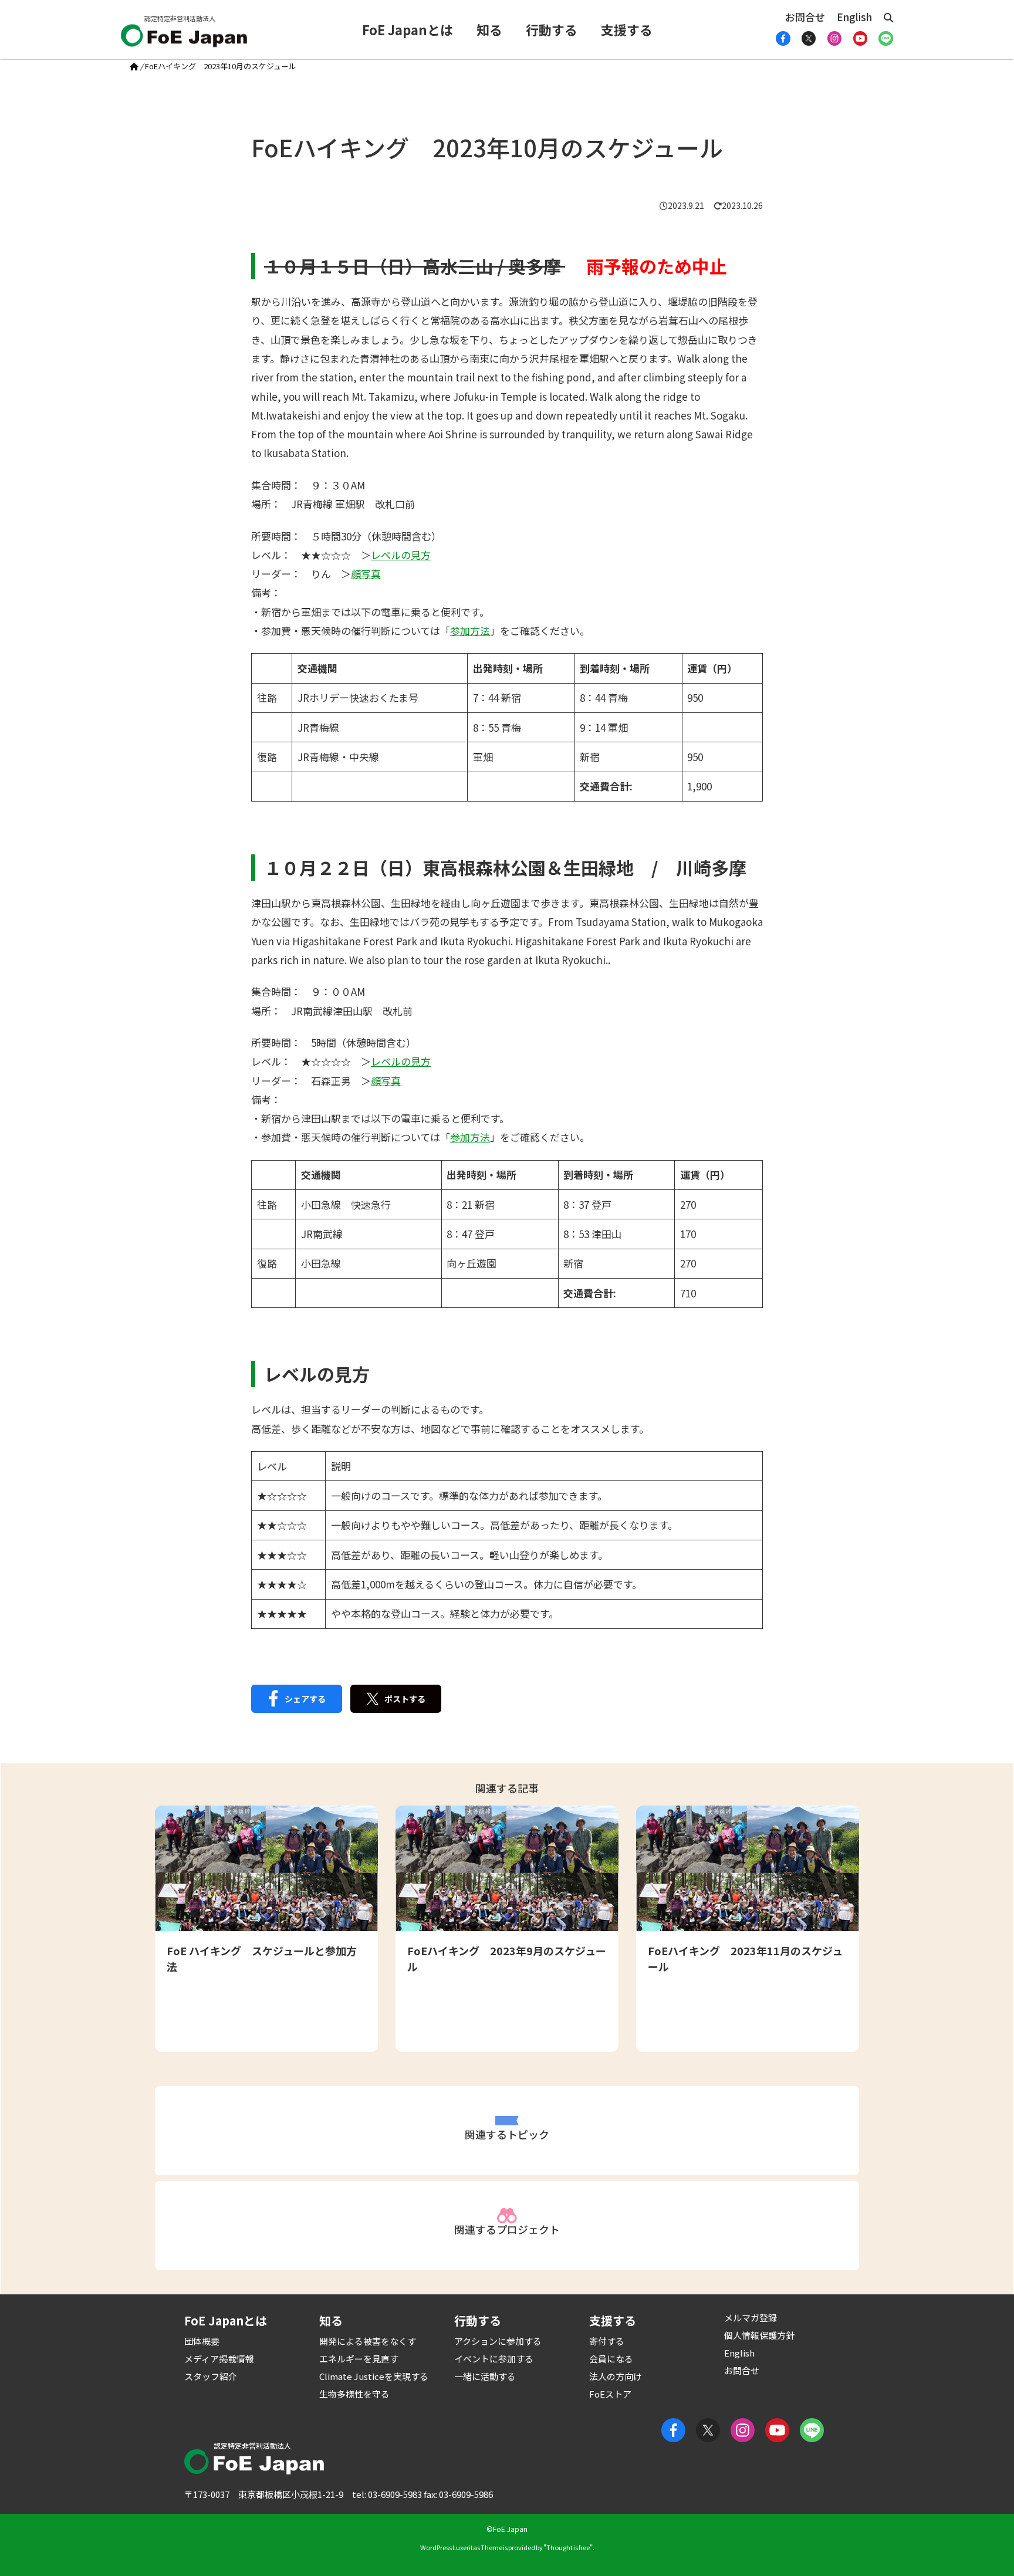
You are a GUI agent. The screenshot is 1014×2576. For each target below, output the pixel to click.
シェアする (305, 1699)
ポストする (405, 1699)
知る (489, 29)
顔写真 (366, 574)
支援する (627, 29)
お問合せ (805, 17)
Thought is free (568, 2547)
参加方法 (470, 631)
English (854, 17)
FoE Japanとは (408, 29)
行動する (552, 29)
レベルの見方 (401, 555)
